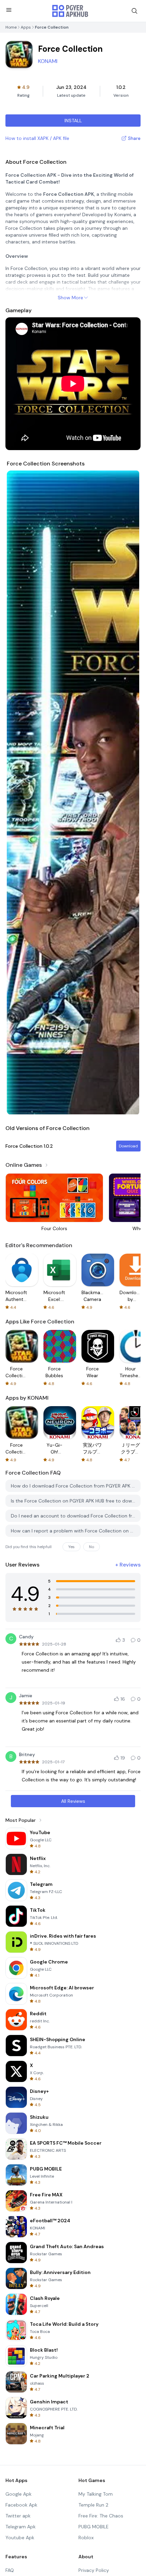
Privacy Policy (94, 2570)
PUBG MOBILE (94, 2527)
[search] (134, 11)
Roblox (86, 2538)
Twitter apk (18, 2516)
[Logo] (70, 11)
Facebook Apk (21, 2505)
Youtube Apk (20, 2538)
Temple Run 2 (93, 2505)
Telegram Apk (21, 2527)
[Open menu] (9, 10)
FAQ (10, 2570)
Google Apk (19, 2494)
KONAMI (48, 61)
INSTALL (73, 121)
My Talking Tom (96, 2494)
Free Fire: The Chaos (101, 2516)
